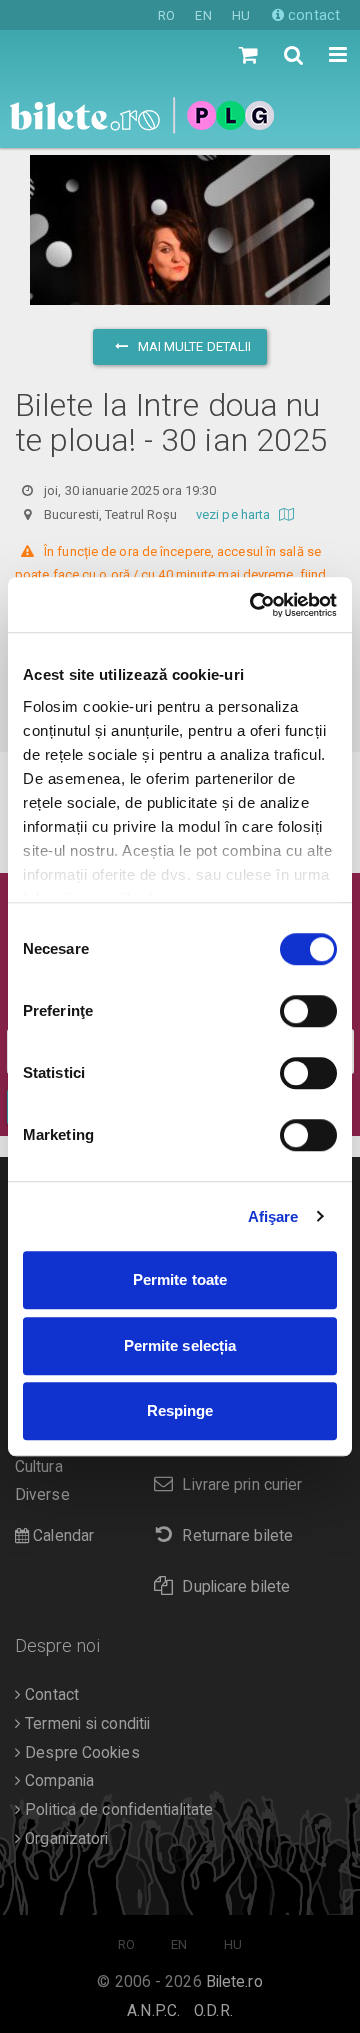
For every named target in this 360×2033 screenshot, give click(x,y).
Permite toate (180, 1279)
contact (312, 15)
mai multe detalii (193, 346)
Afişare (273, 1216)
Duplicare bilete (236, 1587)
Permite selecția (180, 1345)
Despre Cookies (80, 1753)
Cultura (39, 1467)
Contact (50, 1695)
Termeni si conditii (85, 1724)
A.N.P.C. (153, 2011)
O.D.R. (213, 2011)
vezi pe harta (234, 514)
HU (241, 15)
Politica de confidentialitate (117, 1810)
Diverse (42, 1495)
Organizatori (64, 1839)
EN (203, 15)
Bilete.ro (234, 1982)
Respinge (180, 1410)
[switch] (308, 1011)
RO (166, 15)
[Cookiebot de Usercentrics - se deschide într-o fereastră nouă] (254, 605)
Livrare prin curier (242, 1485)
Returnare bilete (237, 1536)
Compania (57, 1781)
